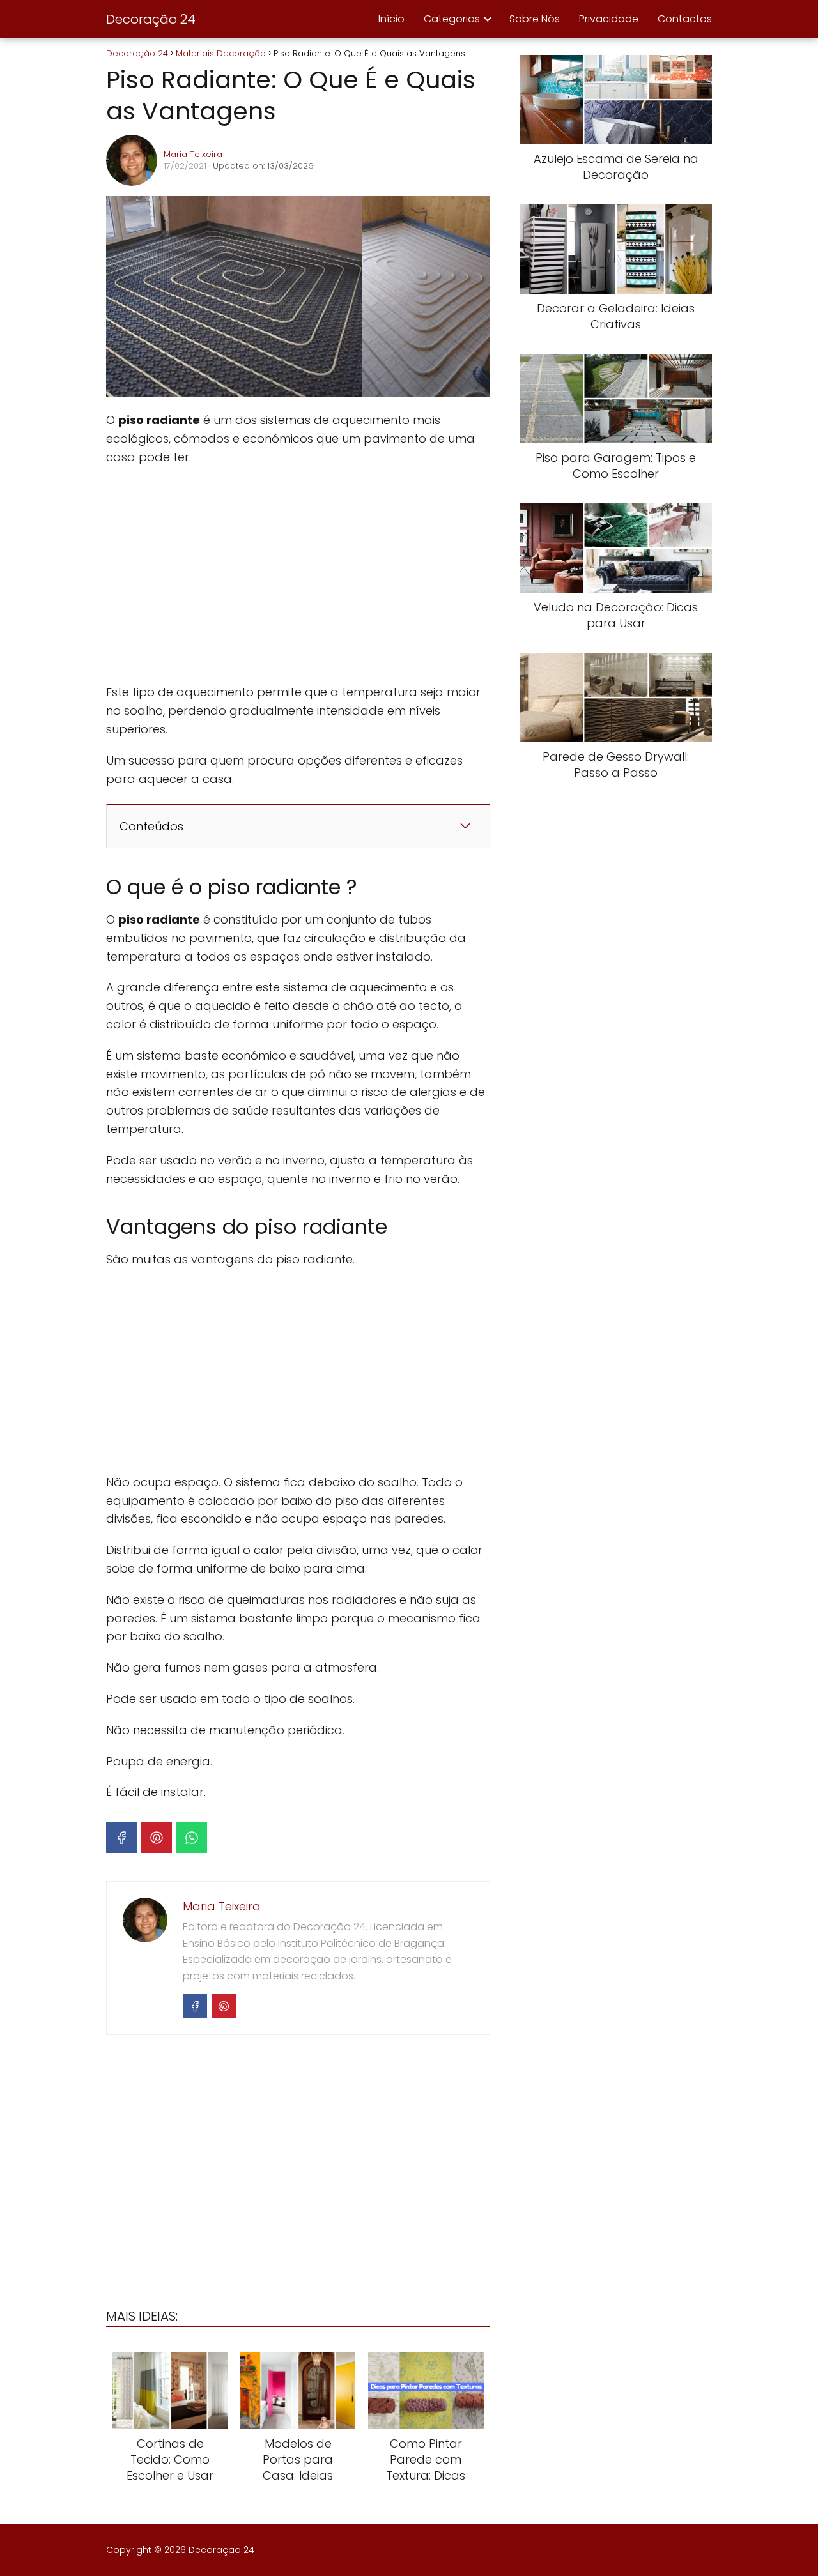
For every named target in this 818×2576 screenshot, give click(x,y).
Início (391, 19)
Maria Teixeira (193, 154)
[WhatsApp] (192, 1838)
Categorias (452, 19)
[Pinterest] (157, 1838)
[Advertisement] (298, 575)
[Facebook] (121, 1838)
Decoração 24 (151, 19)
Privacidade (609, 19)
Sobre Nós (535, 19)
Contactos (685, 19)
